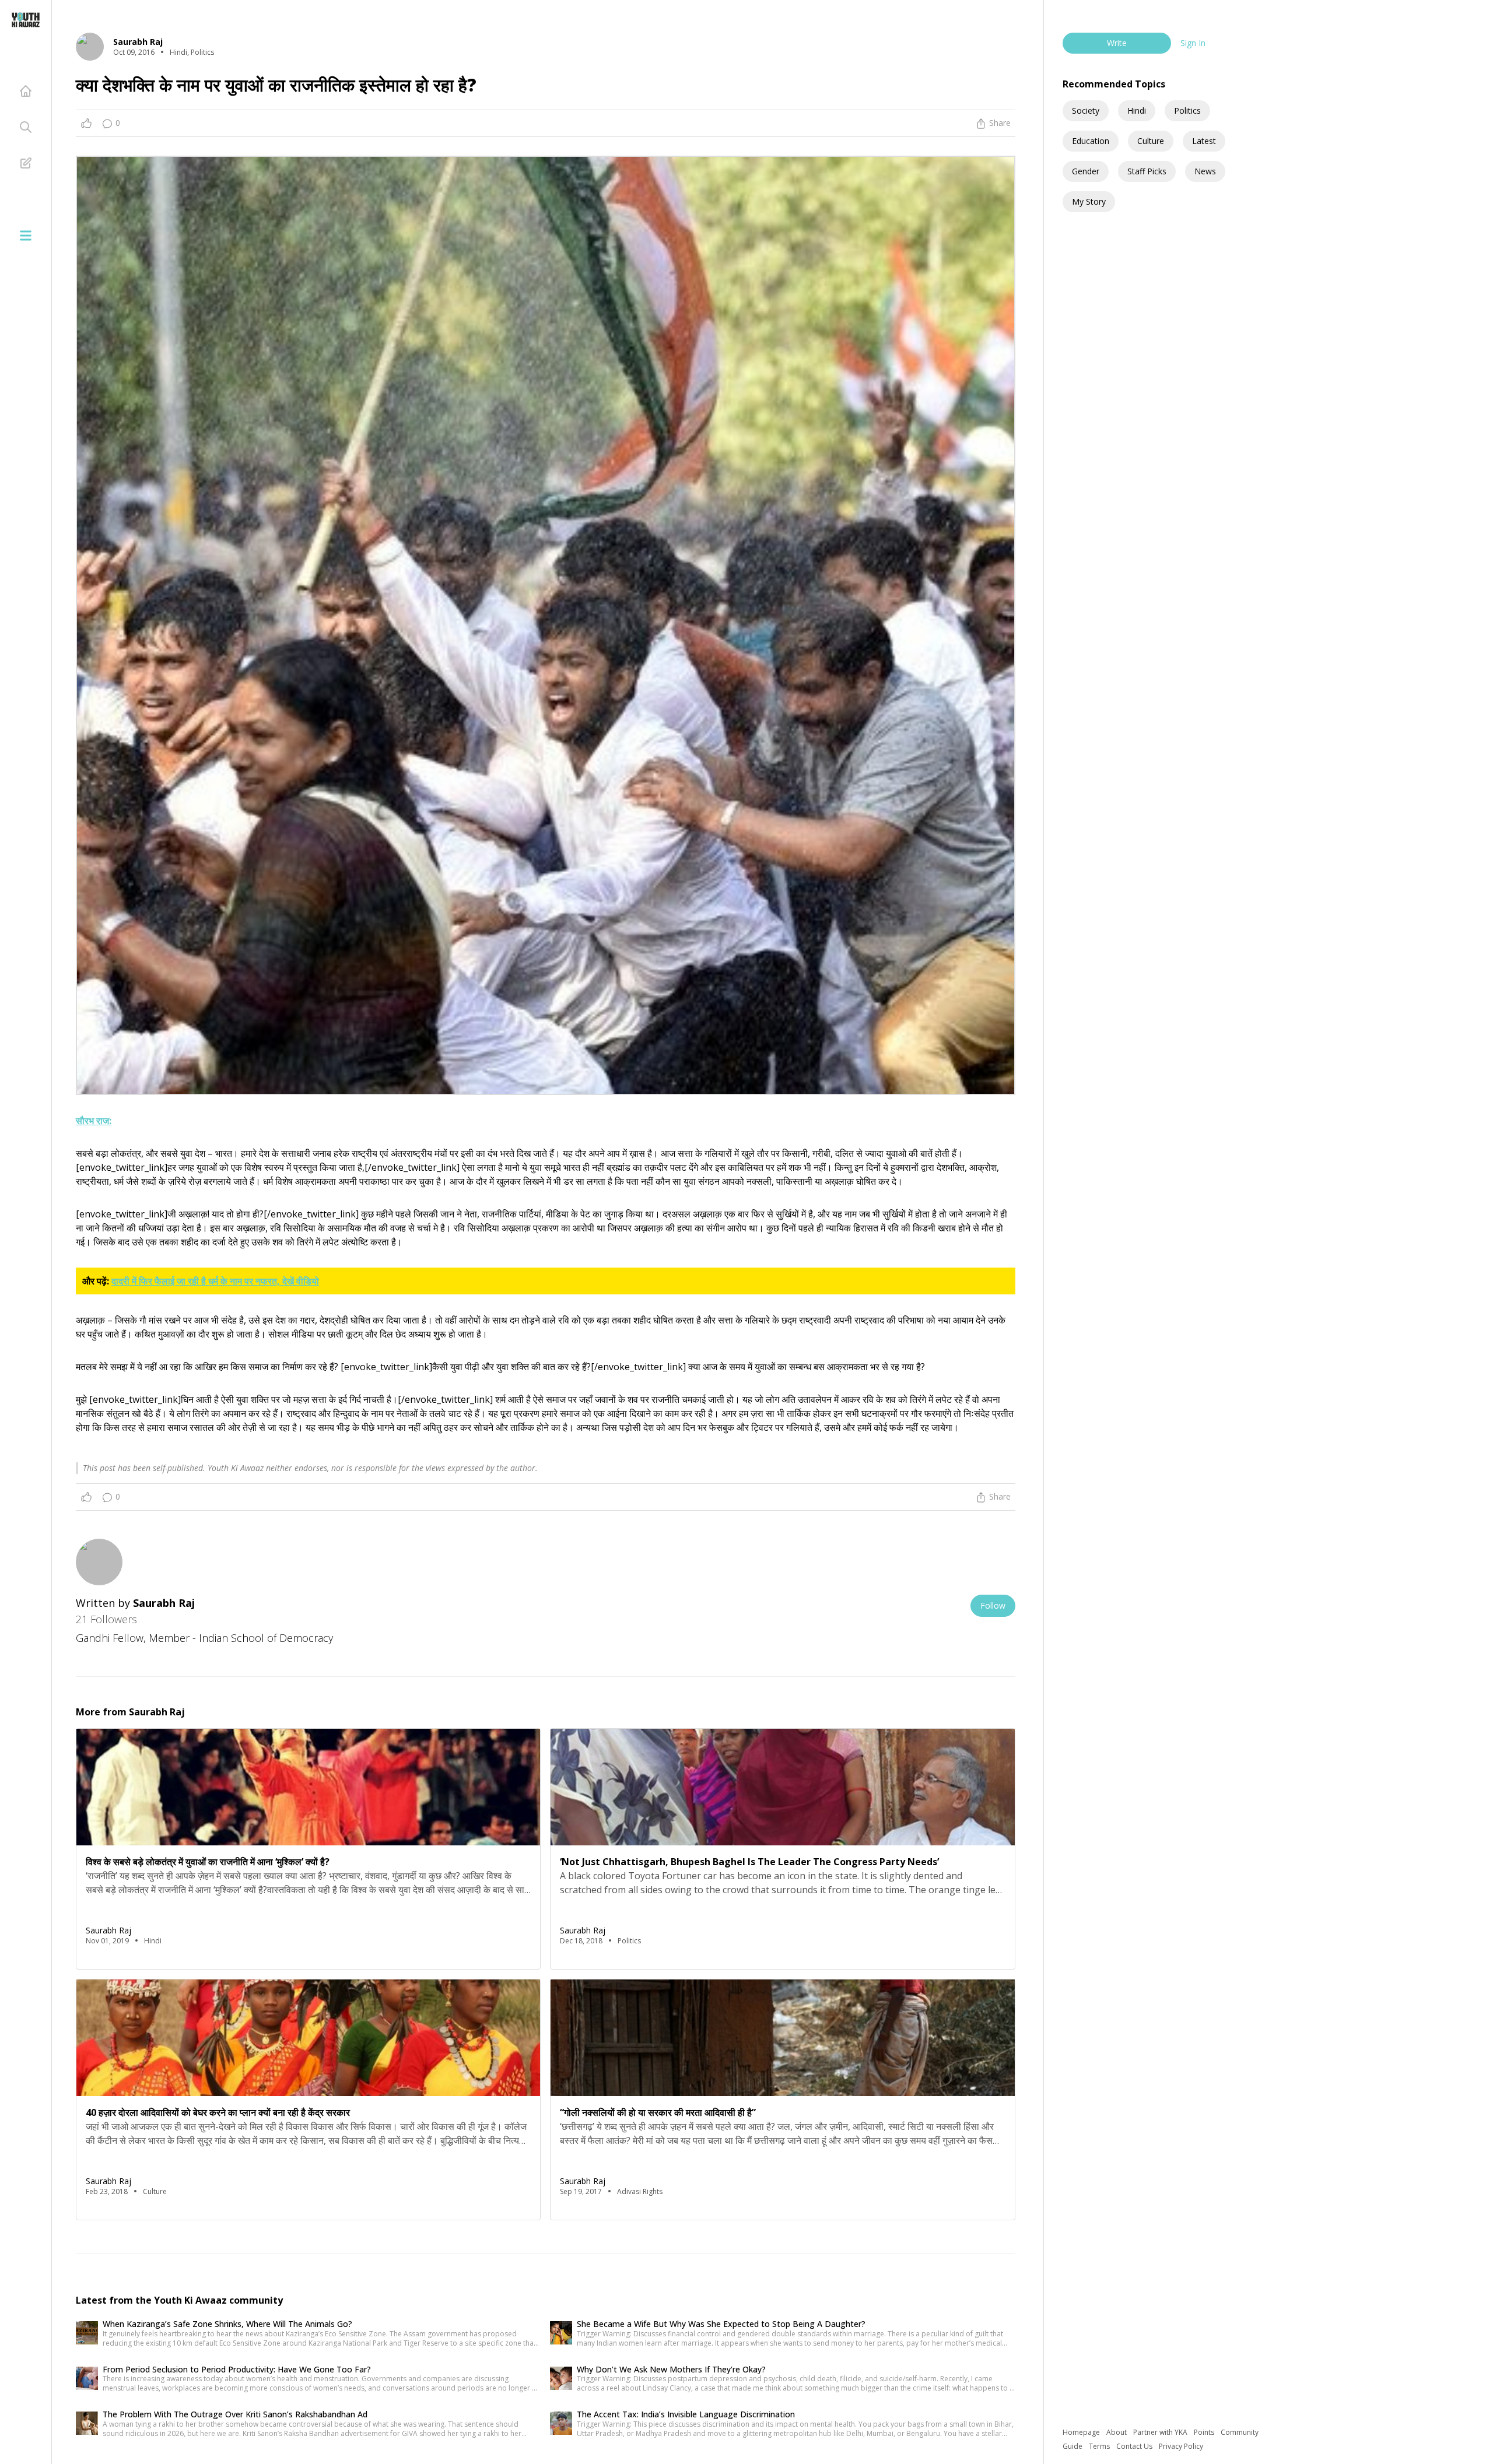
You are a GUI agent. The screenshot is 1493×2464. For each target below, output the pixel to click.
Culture (1151, 141)
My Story (1089, 201)
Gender (1086, 171)
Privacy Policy (1181, 2446)
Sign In (1193, 43)
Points (1205, 2432)
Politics (1187, 110)
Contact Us (1135, 2446)
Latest (1204, 141)
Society (1086, 110)
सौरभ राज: (94, 1121)
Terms (1100, 2446)
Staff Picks (1147, 171)
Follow (993, 1605)
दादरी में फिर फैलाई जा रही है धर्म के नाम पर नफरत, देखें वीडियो (215, 1281)
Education (1091, 141)
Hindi (1137, 110)
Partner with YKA (1161, 2432)
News (1205, 171)
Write (1117, 43)
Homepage (1082, 2432)
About (1117, 2432)
